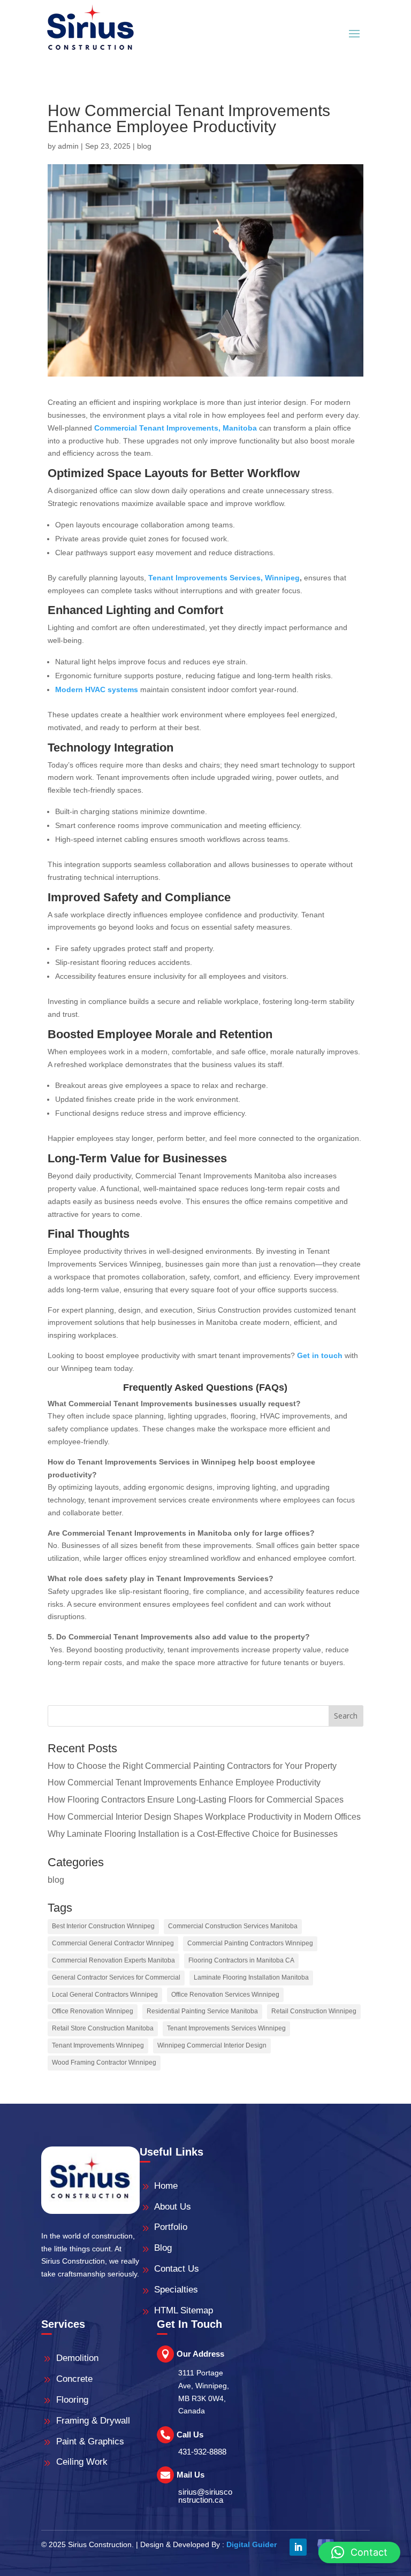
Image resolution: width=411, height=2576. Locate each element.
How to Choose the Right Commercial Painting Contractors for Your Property (192, 1766)
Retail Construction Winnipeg (314, 2011)
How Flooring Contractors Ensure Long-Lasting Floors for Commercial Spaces (196, 1800)
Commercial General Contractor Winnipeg (113, 1943)
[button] (359, 2552)
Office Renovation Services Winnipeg (225, 1995)
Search (346, 1716)
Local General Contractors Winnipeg (105, 1995)
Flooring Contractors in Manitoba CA (241, 1960)
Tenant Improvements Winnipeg (98, 2045)
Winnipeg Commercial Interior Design (212, 2045)
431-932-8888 (202, 2452)
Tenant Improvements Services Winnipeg (226, 2028)
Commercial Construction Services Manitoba (233, 1926)
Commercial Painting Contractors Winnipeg (250, 1943)
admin (68, 146)
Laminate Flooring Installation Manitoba (251, 1977)
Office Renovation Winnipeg (93, 2011)
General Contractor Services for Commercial (116, 1977)
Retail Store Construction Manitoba (103, 2028)
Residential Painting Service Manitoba (202, 2011)
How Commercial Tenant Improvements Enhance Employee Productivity (184, 1782)
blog (144, 146)
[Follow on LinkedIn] (298, 2547)
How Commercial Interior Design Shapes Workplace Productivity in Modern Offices (204, 1817)
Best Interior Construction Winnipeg (103, 1926)
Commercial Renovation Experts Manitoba (113, 1960)
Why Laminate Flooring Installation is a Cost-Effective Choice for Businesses (193, 1834)
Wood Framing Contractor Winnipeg (104, 2063)
